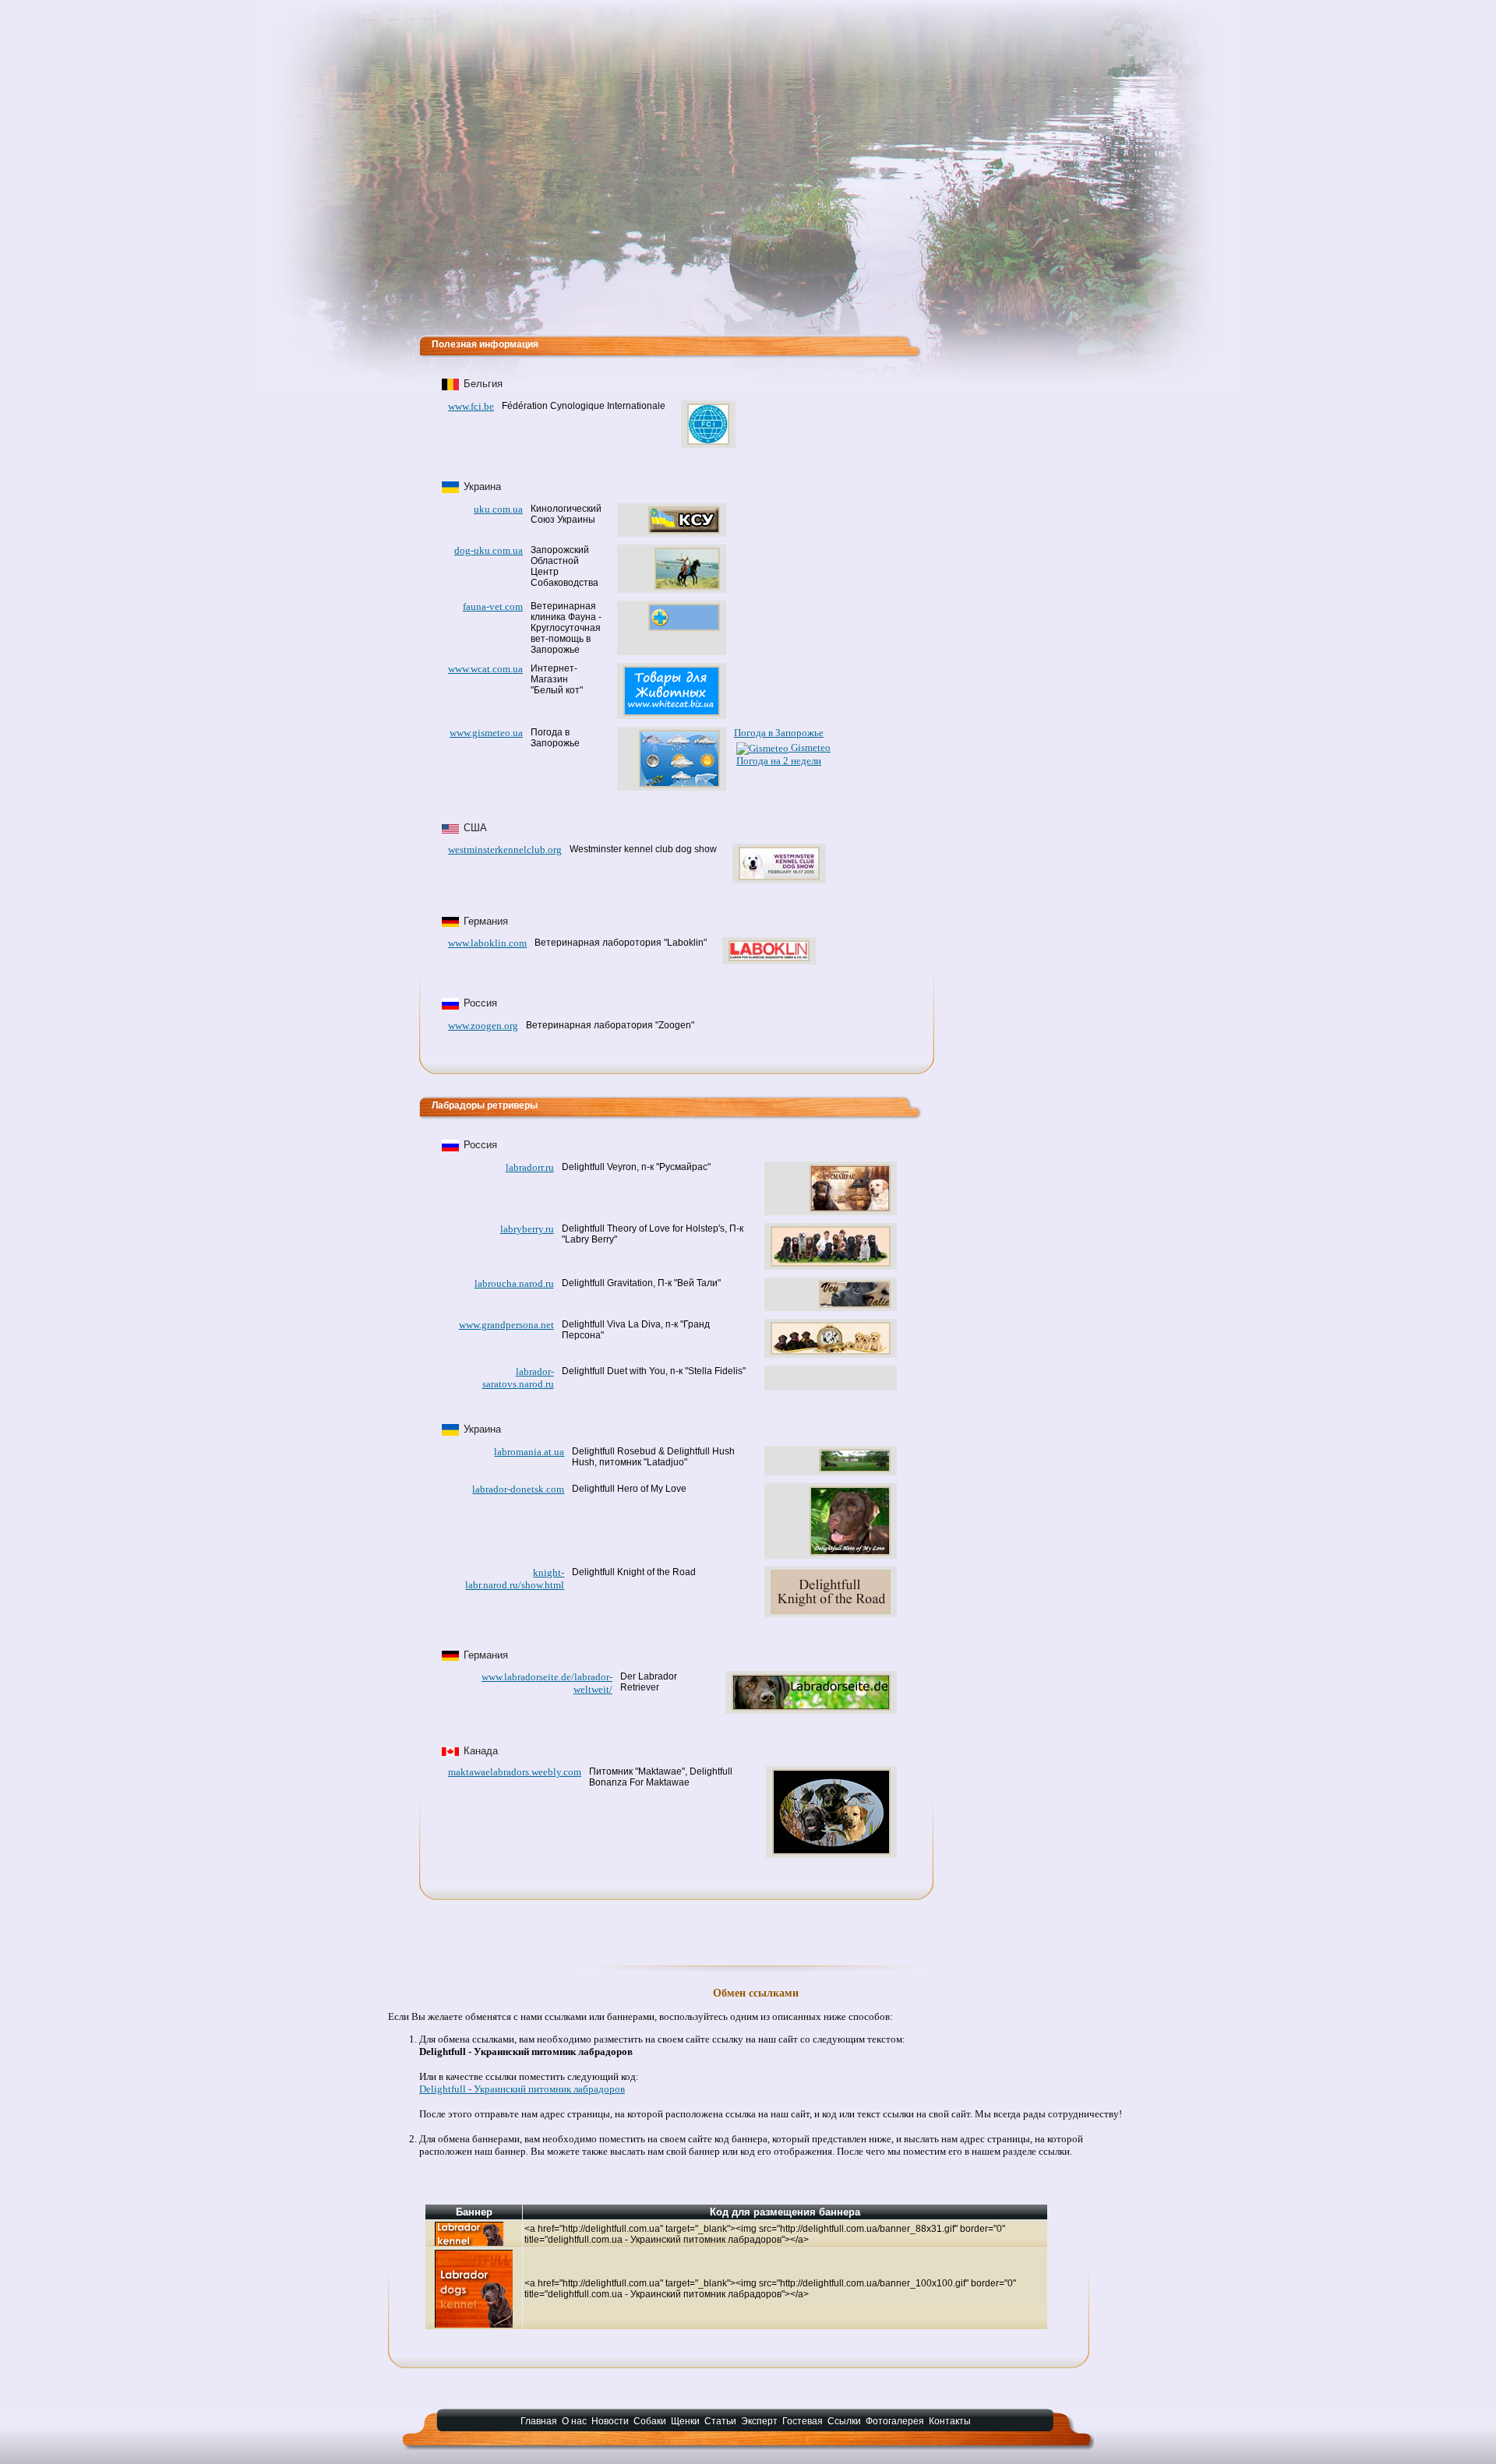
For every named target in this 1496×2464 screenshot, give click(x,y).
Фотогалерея (895, 2421)
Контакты (950, 2421)
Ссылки (844, 2421)
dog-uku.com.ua (489, 550)
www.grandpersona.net (506, 1325)
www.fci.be (471, 406)
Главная (539, 2421)
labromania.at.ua (529, 1452)
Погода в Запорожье (779, 733)
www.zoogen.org (483, 1026)
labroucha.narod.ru (514, 1283)
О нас (574, 2421)
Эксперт (759, 2421)
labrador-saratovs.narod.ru (518, 1378)
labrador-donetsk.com (518, 1489)
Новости (610, 2421)
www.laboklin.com (487, 943)
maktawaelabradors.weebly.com (515, 1772)
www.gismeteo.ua (486, 733)
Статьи (720, 2421)
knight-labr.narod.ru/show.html (515, 1579)
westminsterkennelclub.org (505, 850)
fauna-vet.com (493, 606)
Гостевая (803, 2421)
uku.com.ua (498, 509)
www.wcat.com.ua (485, 669)
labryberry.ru (527, 1229)
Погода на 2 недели (779, 761)
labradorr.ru (530, 1167)
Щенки (685, 2421)
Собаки (650, 2421)
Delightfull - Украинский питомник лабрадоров (522, 2089)
